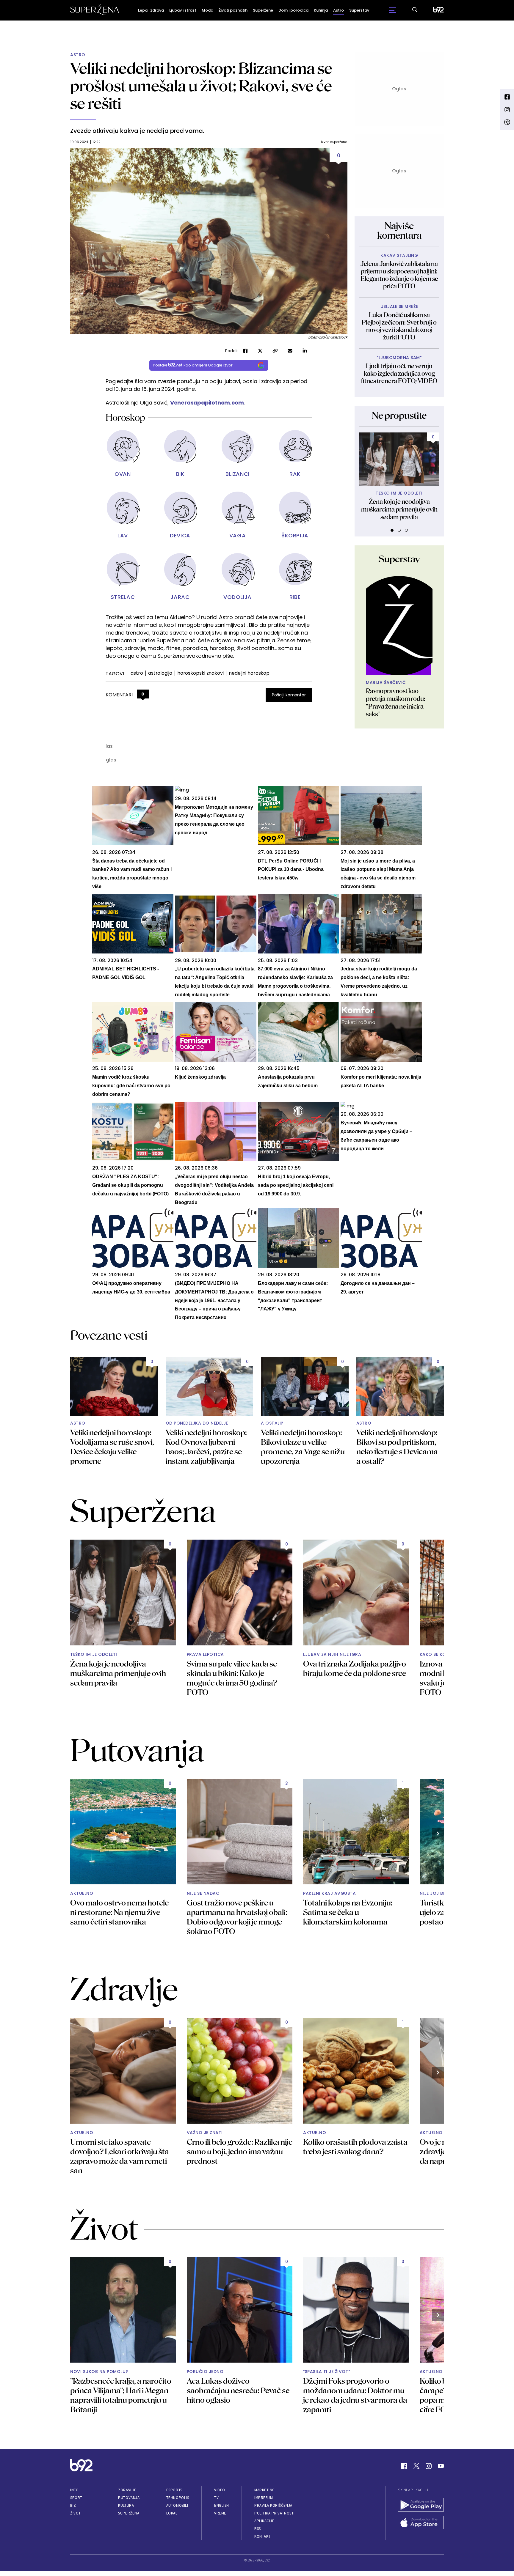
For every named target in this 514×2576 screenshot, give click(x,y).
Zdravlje (127, 2490)
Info (74, 2490)
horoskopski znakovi (200, 673)
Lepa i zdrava (151, 10)
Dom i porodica (293, 10)
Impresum (264, 2498)
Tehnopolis (178, 2498)
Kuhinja (321, 10)
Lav (123, 535)
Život (76, 2513)
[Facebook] (404, 2466)
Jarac (180, 597)
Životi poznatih (233, 10)
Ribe (295, 597)
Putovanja (129, 2498)
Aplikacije (264, 2521)
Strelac (123, 597)
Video (220, 2490)
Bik (180, 474)
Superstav (359, 10)
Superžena (129, 2513)
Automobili (177, 2505)
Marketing (265, 2490)
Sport (76, 2498)
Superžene (263, 10)
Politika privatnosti (275, 2513)
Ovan (123, 474)
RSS (258, 2529)
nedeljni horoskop (249, 673)
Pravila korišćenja (273, 2505)
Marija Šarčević (386, 683)
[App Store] (421, 2523)
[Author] (399, 626)
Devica (180, 535)
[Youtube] (441, 2466)
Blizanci (238, 474)
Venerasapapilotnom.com (207, 403)
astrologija (160, 673)
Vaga (238, 535)
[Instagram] (429, 2466)
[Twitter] (416, 2466)
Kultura (126, 2505)
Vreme (220, 2513)
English (222, 2505)
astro (137, 673)
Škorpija (295, 535)
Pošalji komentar (289, 695)
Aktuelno (82, 1893)
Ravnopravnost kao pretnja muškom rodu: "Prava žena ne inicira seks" (396, 702)
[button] (392, 530)
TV (216, 2498)
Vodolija (238, 597)
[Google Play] (421, 2505)
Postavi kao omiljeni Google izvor (193, 365)
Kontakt (263, 2536)
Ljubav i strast (183, 10)
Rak (295, 474)
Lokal (172, 2513)
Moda (207, 10)
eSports (174, 2490)
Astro (339, 10)
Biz (73, 2505)
